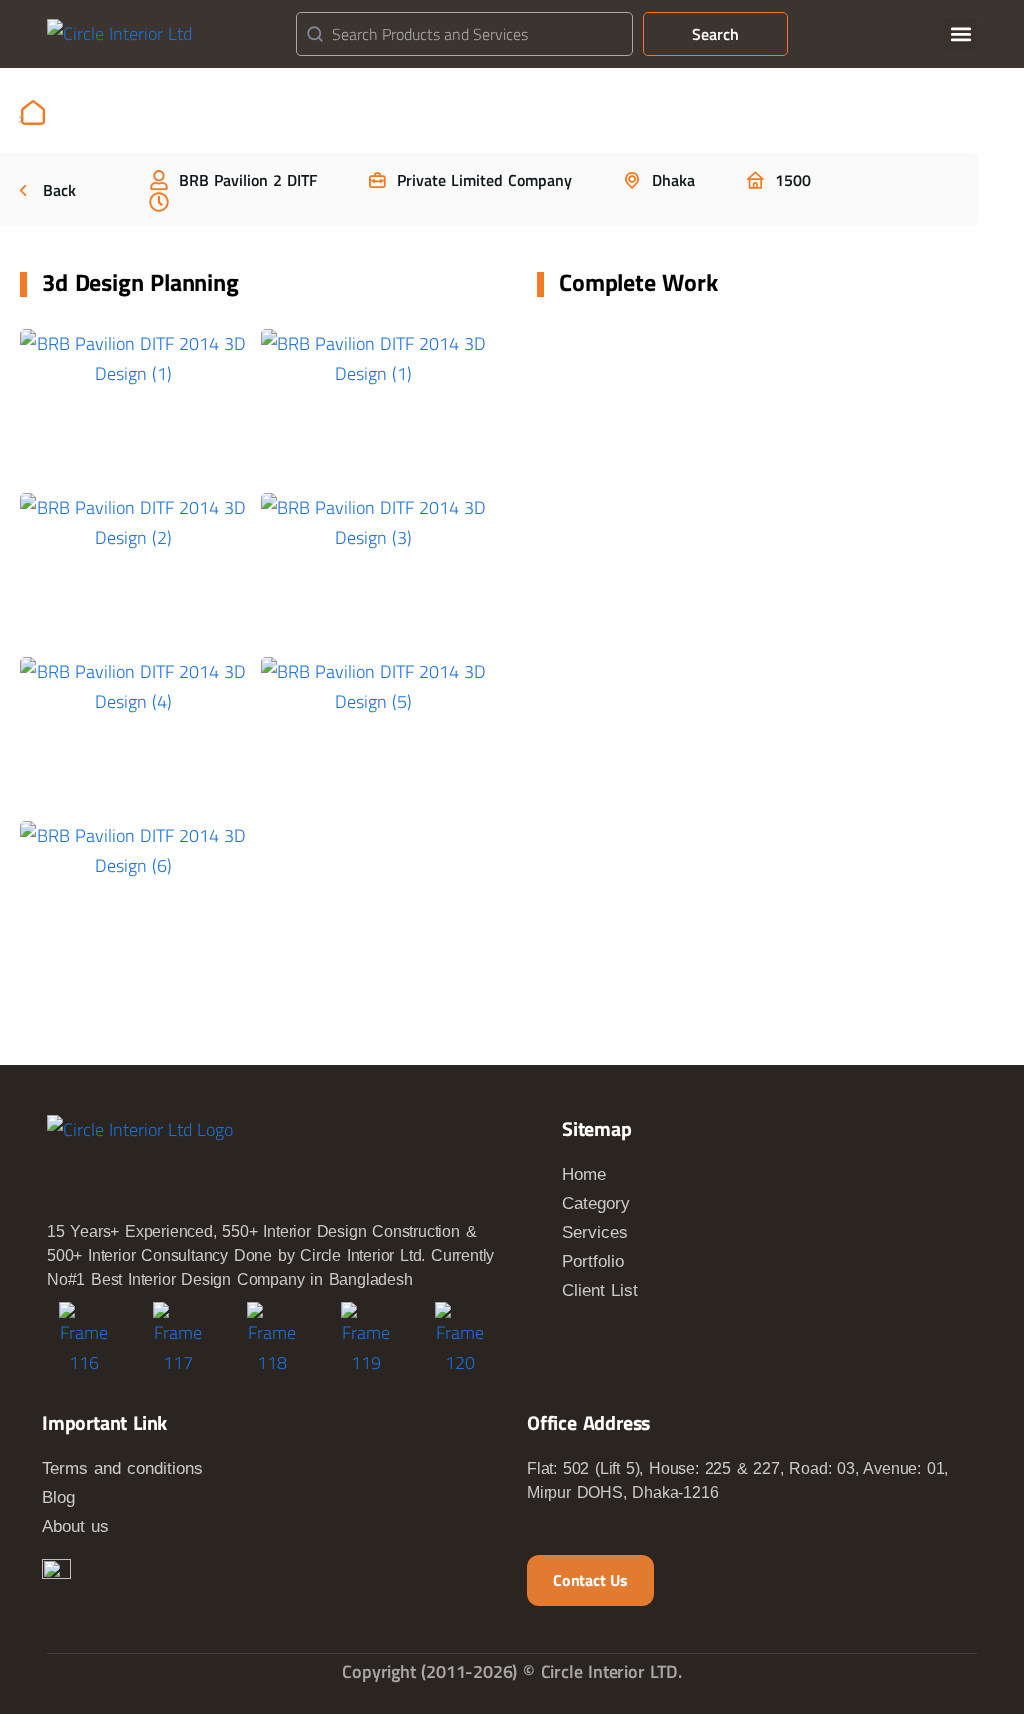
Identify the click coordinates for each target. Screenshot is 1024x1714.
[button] (960, 34)
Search (715, 34)
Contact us (590, 1580)
